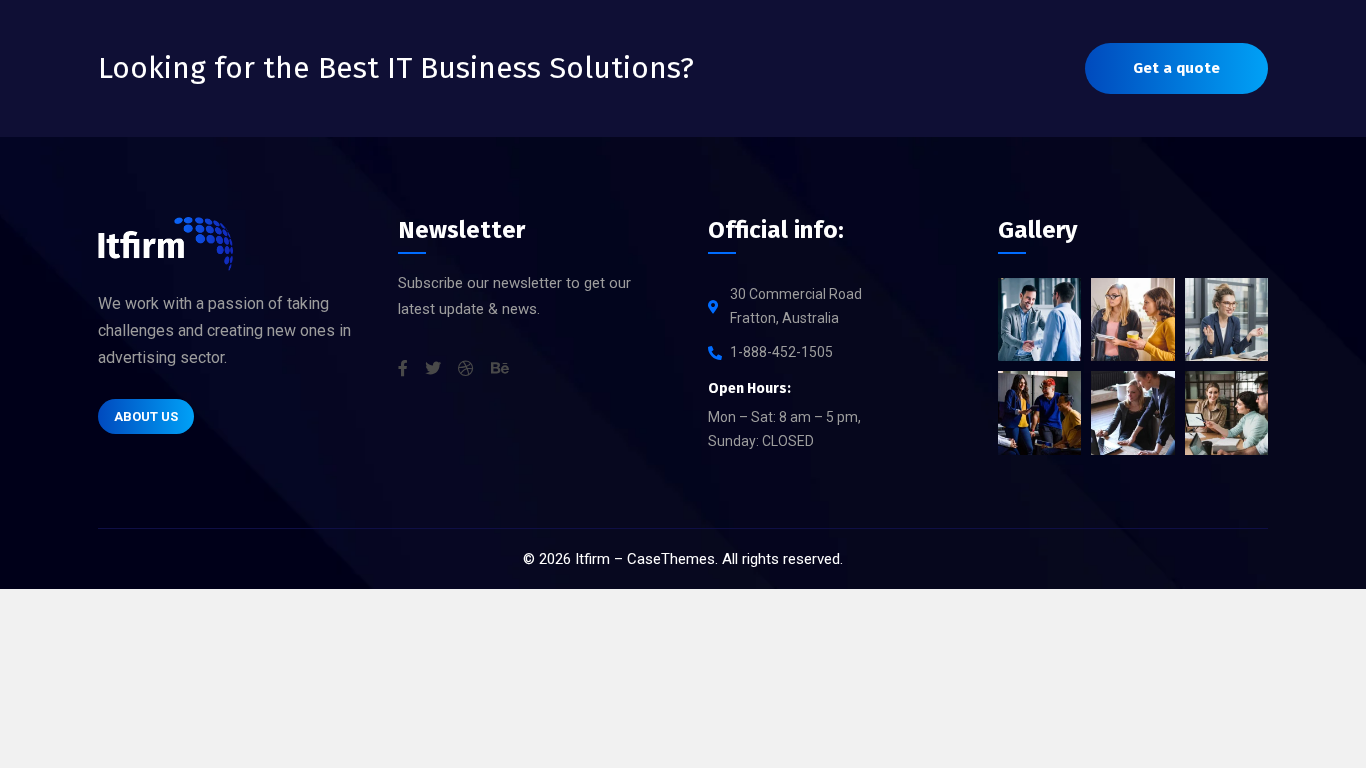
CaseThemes (671, 559)
